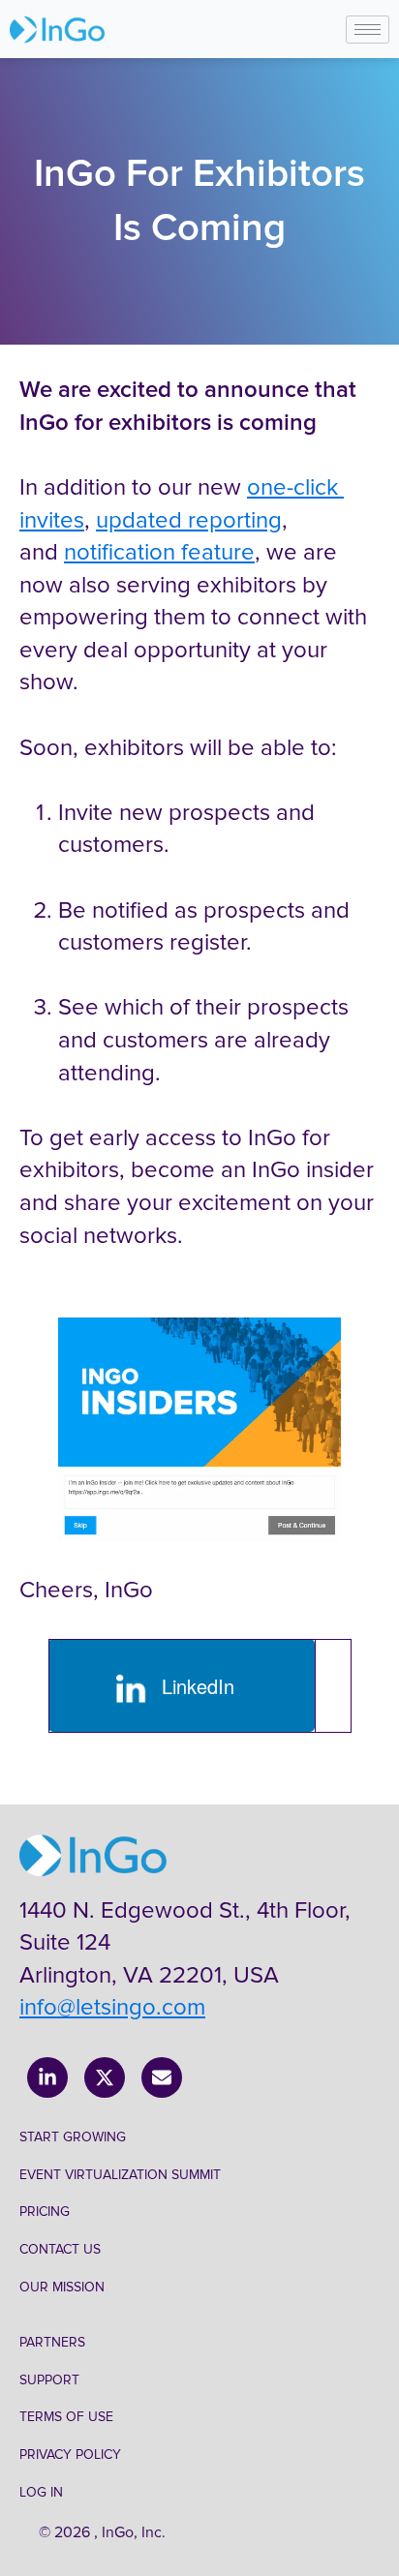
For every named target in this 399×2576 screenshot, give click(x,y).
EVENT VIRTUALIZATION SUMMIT (120, 2175)
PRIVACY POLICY (70, 2455)
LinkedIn (192, 1686)
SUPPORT (49, 2380)
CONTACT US (60, 2249)
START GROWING (73, 2137)
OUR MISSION (62, 2287)
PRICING (45, 2212)
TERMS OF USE (66, 2417)
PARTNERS (52, 2342)
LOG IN (41, 2492)
